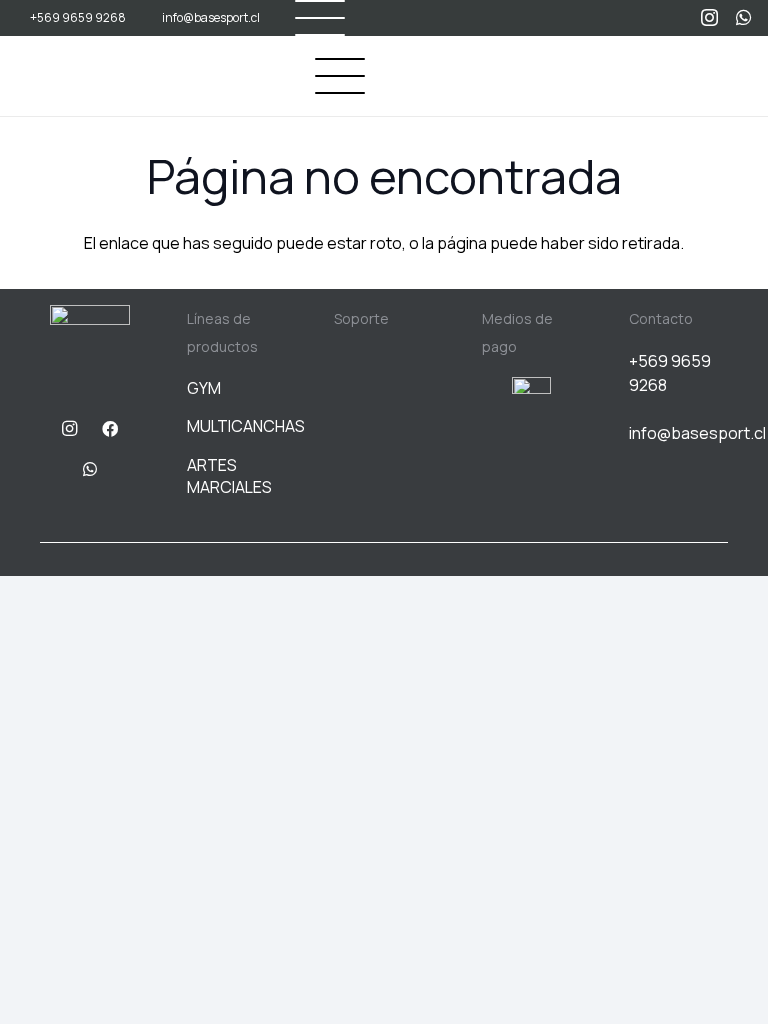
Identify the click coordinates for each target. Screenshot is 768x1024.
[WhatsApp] (744, 17)
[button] (340, 76)
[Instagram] (709, 18)
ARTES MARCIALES (229, 476)
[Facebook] (110, 429)
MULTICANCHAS (246, 426)
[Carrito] (730, 76)
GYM (204, 388)
